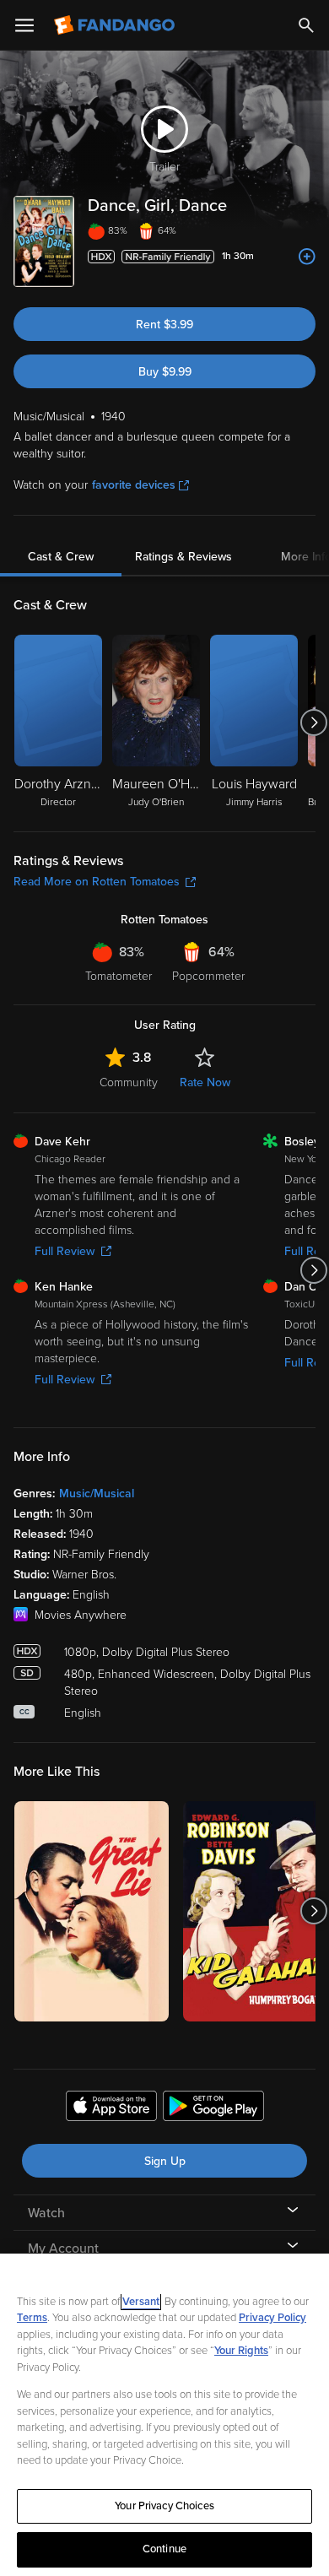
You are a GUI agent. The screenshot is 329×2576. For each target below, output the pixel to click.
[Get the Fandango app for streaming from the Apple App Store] (111, 2108)
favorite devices (134, 485)
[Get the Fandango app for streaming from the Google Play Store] (213, 2108)
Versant (141, 2302)
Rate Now (205, 1082)
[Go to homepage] (116, 25)
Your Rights (241, 2351)
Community (129, 1082)
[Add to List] (307, 257)
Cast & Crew (61, 557)
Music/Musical (97, 1494)
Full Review (65, 1251)
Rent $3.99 (164, 325)
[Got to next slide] (313, 722)
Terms (32, 2318)
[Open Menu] (24, 25)
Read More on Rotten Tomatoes (97, 882)
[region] (164, 2415)
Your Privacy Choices (164, 2506)
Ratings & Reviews (183, 557)
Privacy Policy (272, 2318)
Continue (164, 2549)
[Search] (306, 25)
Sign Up (165, 2161)
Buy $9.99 (165, 372)
